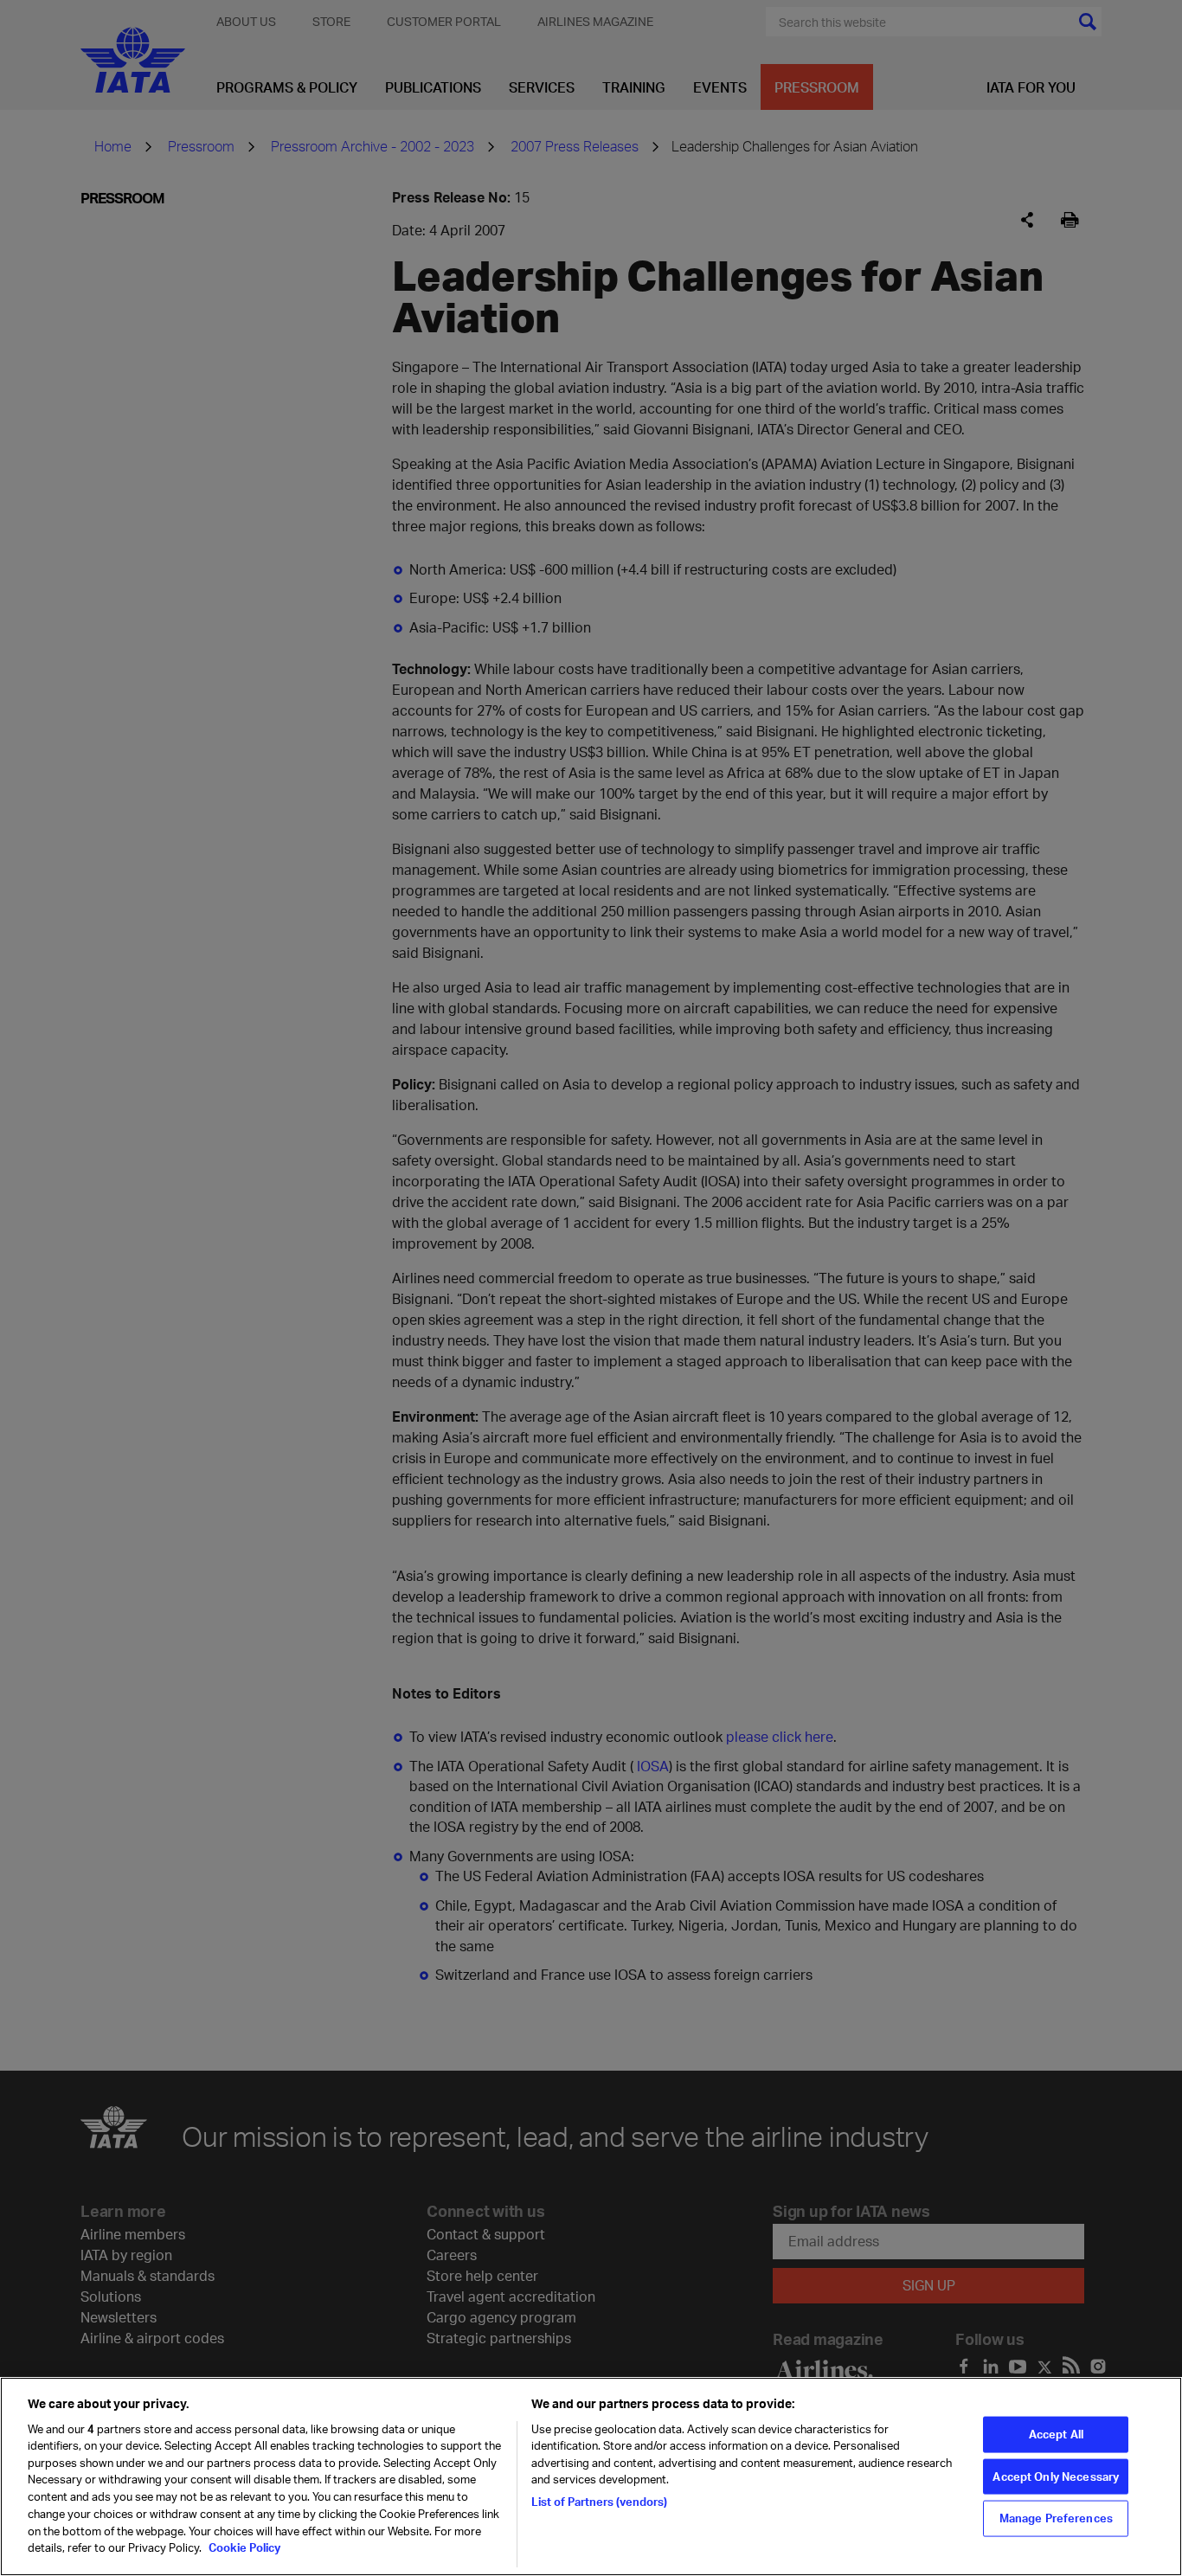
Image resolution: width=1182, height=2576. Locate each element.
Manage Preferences (1056, 2518)
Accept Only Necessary (1056, 2476)
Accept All (1056, 2433)
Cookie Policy (243, 2547)
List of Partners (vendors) (599, 2501)
